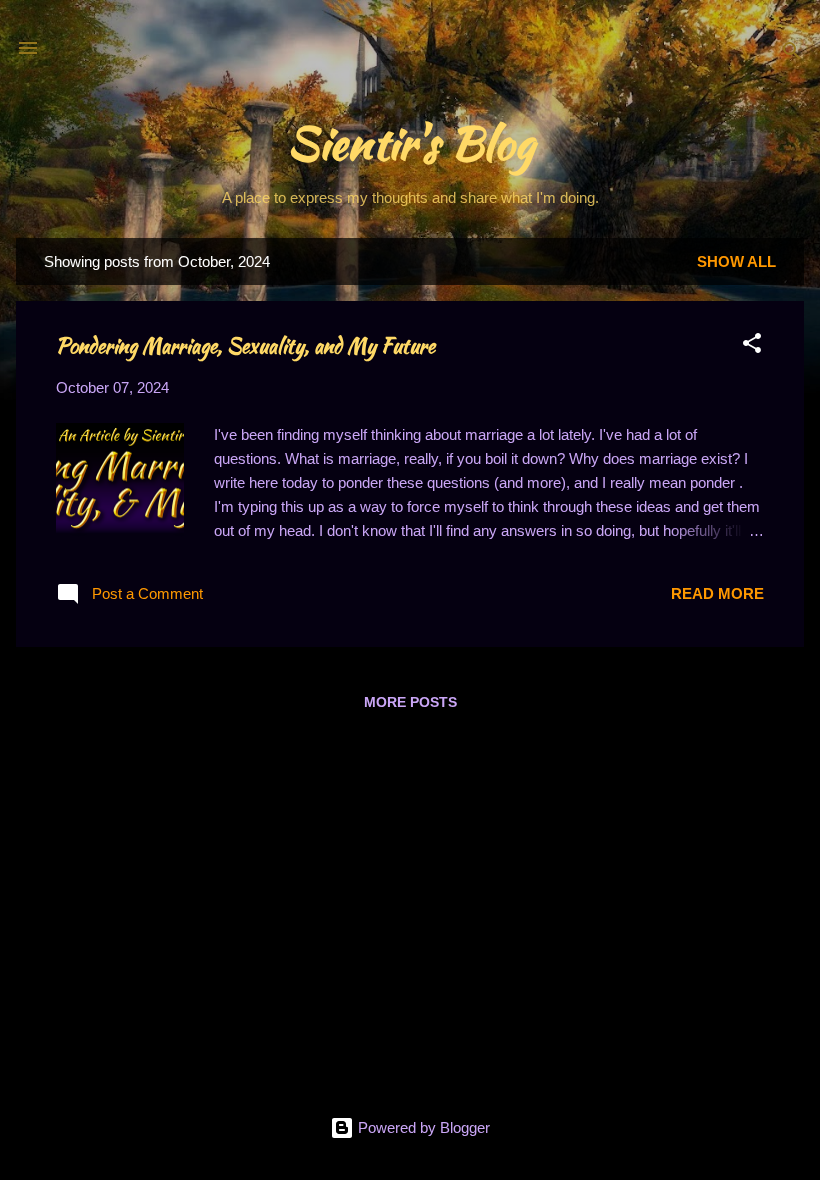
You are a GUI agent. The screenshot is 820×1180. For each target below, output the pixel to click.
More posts (410, 702)
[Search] (792, 54)
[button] (752, 346)
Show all (736, 261)
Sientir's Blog (410, 143)
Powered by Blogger (422, 1127)
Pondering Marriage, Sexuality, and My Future (245, 345)
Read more (717, 593)
